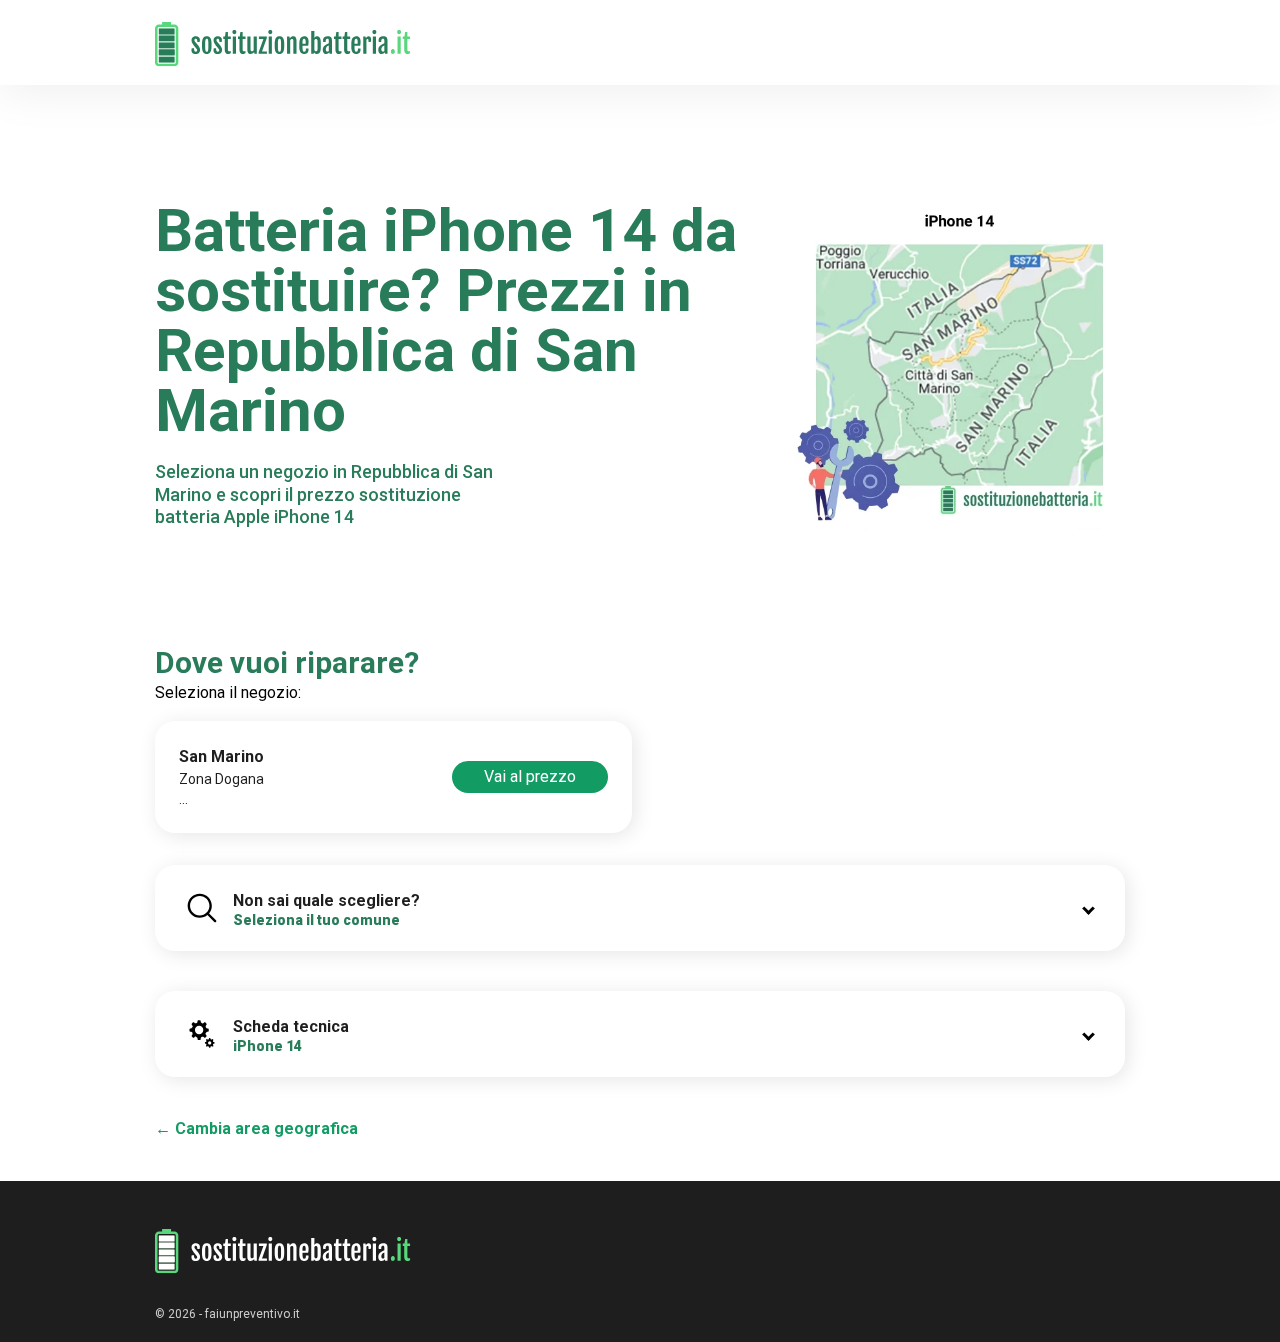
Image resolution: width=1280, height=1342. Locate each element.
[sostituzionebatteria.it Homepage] (283, 1251)
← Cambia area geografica (256, 1128)
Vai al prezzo (530, 776)
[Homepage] (283, 32)
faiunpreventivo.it (252, 1314)
